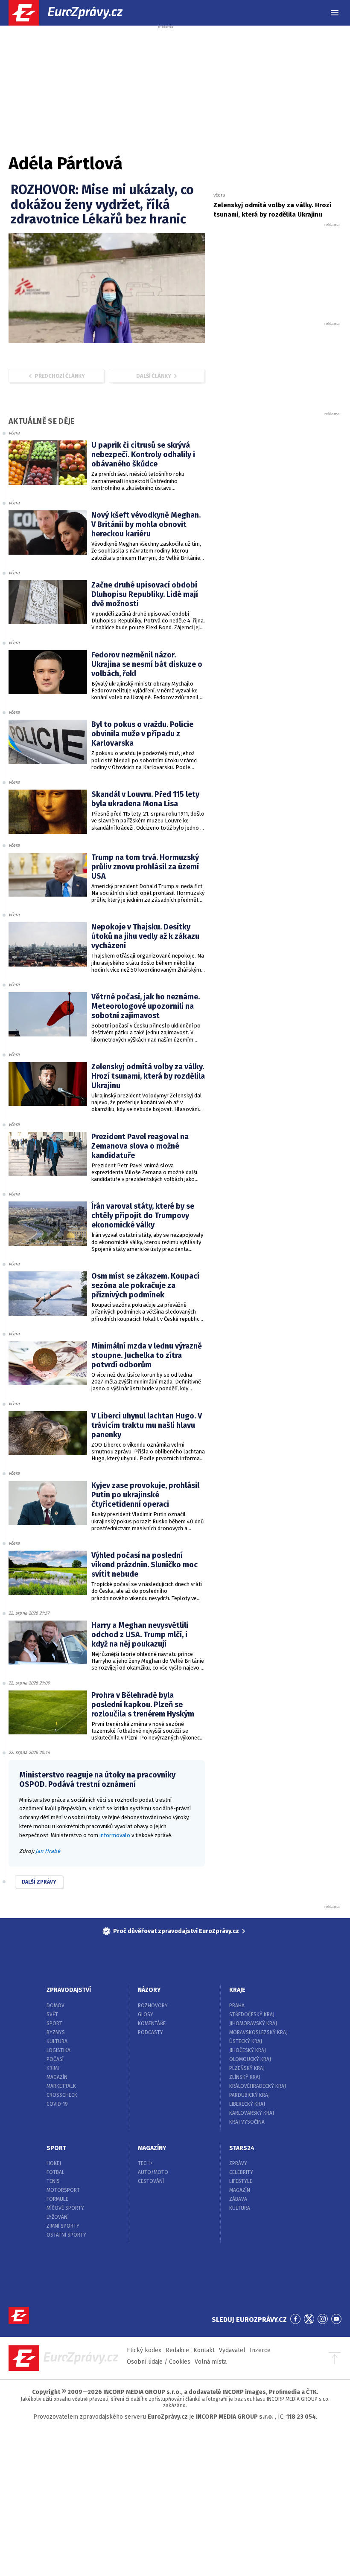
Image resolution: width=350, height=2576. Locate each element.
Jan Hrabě (48, 1851)
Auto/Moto (153, 2172)
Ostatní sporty (66, 2235)
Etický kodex (144, 2350)
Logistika (58, 2050)
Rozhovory (153, 2006)
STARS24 (242, 2148)
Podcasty (150, 2032)
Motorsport (63, 2190)
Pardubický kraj (249, 2095)
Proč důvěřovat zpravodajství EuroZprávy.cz (176, 1931)
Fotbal (55, 2172)
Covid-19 (57, 2104)
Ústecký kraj (246, 2041)
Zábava (238, 2199)
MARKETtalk (61, 2086)
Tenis (53, 2181)
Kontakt (204, 2350)
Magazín (57, 2077)
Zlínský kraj (245, 2077)
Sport (54, 2023)
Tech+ (145, 2163)
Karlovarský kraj (252, 2113)
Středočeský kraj (252, 2014)
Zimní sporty (63, 2226)
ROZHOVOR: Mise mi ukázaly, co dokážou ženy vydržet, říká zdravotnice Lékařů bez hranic (102, 204)
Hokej (54, 2163)
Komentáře (152, 2023)
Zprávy (238, 2163)
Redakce (177, 2350)
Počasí (55, 2059)
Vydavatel (232, 2350)
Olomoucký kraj (250, 2059)
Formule (57, 2199)
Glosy (146, 2014)
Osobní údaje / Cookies (159, 2362)
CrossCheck (62, 2095)
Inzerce (260, 2350)
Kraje (237, 1990)
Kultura (57, 2041)
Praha (237, 2006)
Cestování (151, 2181)
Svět (52, 2014)
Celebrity (241, 2172)
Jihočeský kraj (248, 2050)
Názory (149, 1990)
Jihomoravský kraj (253, 2023)
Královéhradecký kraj (258, 2086)
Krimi (53, 2068)
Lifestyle (241, 2181)
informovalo (115, 1835)
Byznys (56, 2032)
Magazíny (152, 2148)
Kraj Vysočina (247, 2122)
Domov (55, 2006)
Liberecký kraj (247, 2104)
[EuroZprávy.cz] (73, 13)
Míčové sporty (65, 2208)
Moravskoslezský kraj (258, 2032)
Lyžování (58, 2217)
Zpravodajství (69, 1990)
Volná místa (211, 2362)
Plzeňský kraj (247, 2068)
